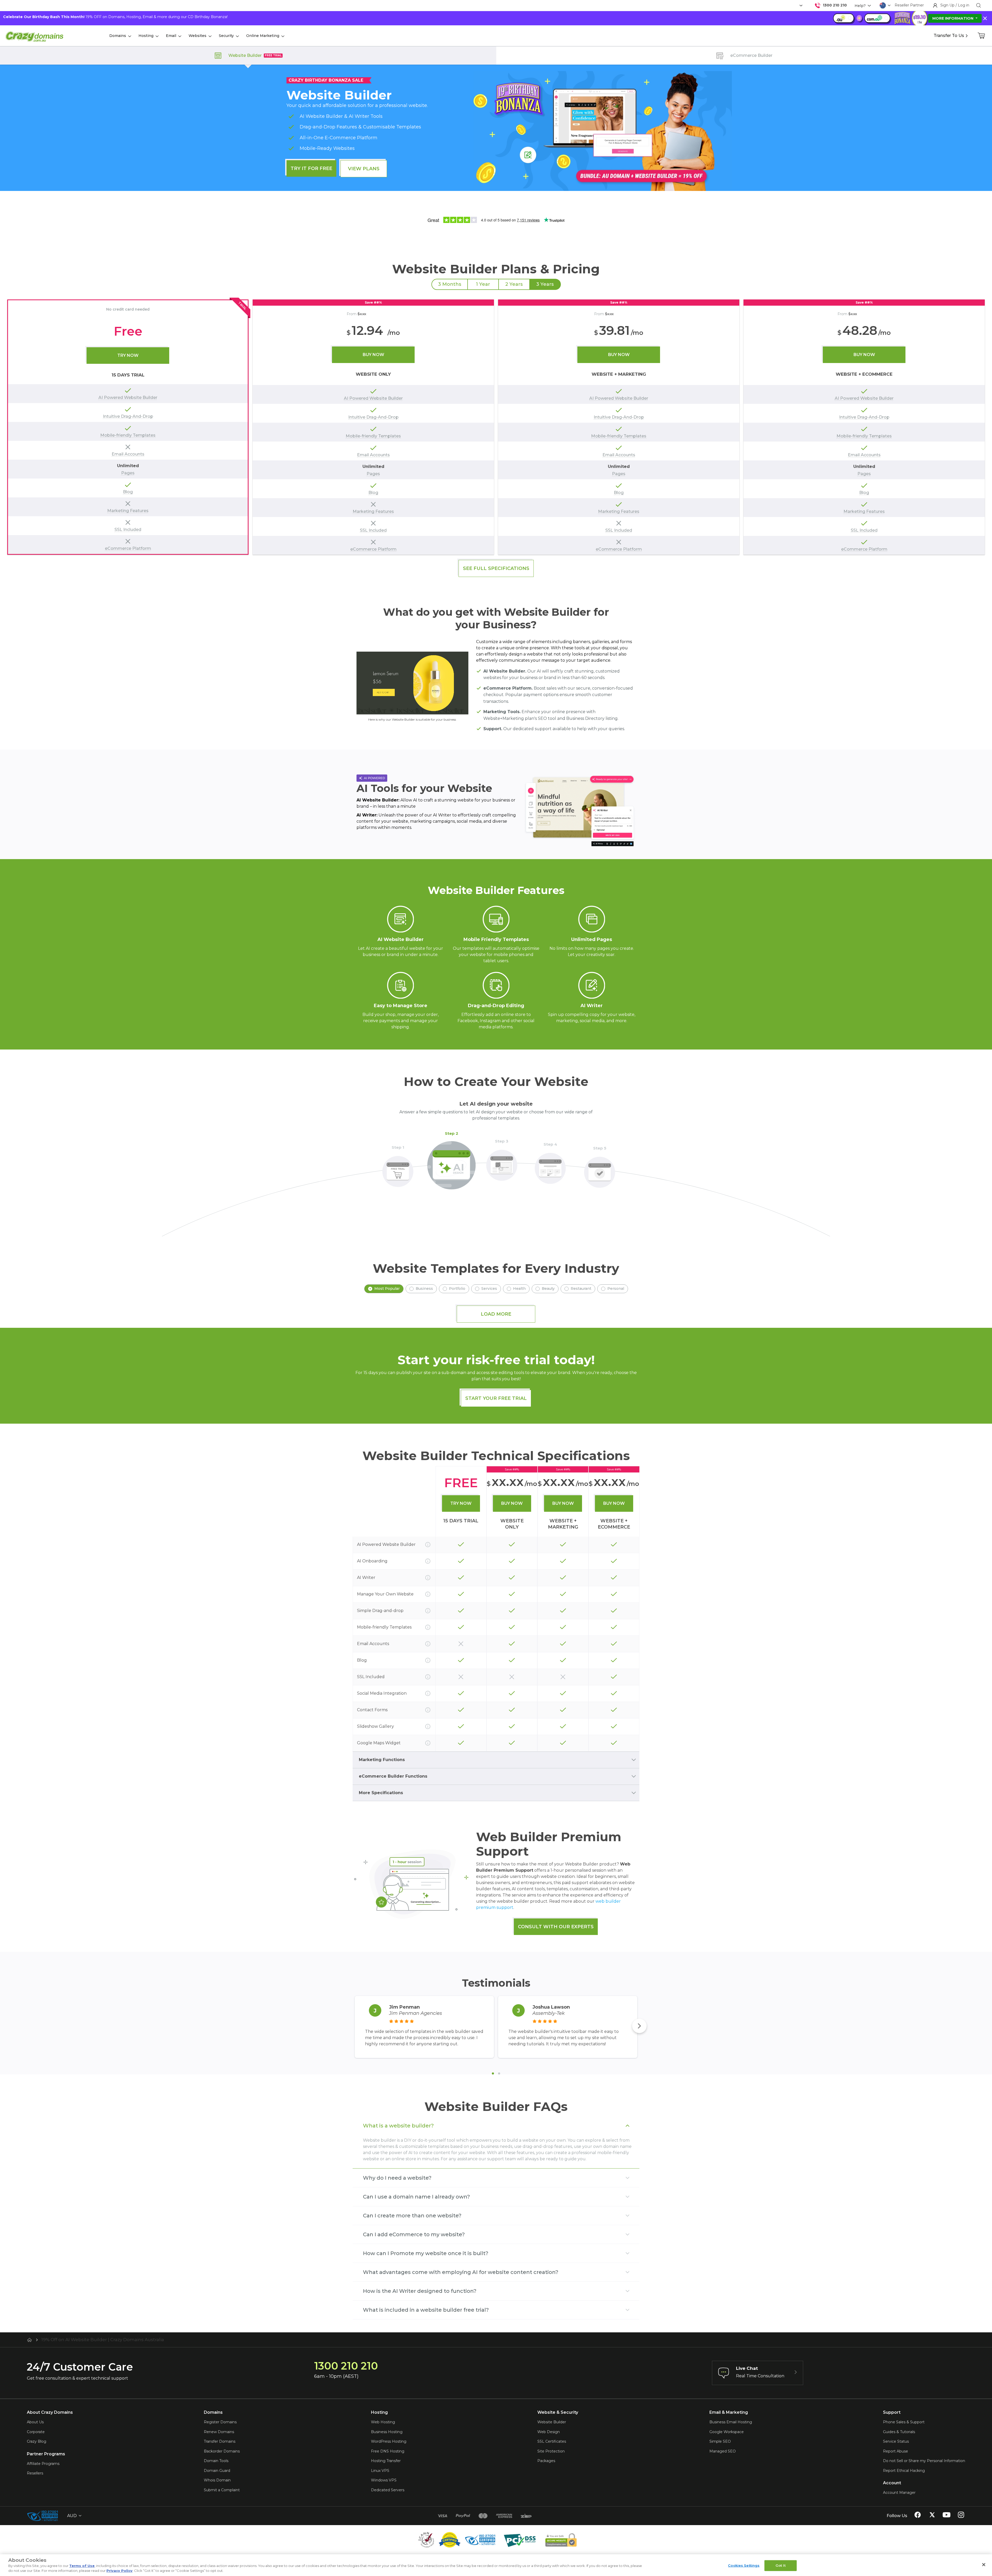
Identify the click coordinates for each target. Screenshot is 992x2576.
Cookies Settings (744, 2565)
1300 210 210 (835, 5)
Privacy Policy (119, 2571)
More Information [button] (953, 18)
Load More (496, 1314)
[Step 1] (398, 1168)
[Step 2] (452, 1162)
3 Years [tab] (545, 284)
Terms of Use (82, 2566)
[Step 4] (550, 1165)
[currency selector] (800, 6)
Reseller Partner (909, 5)
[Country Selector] (883, 5)
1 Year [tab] (483, 284)
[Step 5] (600, 1169)
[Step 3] (502, 1162)
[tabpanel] (496, 427)
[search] (979, 5)
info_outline (428, 1545)
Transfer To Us (949, 36)
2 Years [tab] (514, 284)
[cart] (982, 36)
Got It (781, 2565)
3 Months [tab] (450, 284)
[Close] (984, 2565)
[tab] (493, 2073)
